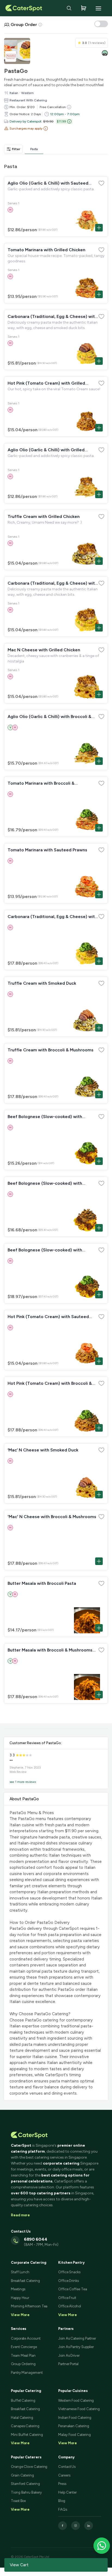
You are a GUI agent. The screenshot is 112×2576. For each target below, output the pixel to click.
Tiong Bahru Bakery (26, 2492)
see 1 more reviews (23, 1782)
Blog (62, 2501)
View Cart (19, 2565)
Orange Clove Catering (29, 2467)
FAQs (63, 2509)
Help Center (67, 2492)
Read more (20, 2215)
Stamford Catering (25, 2484)
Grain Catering (22, 2475)
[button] (26, 128)
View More (20, 2443)
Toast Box (18, 2501)
